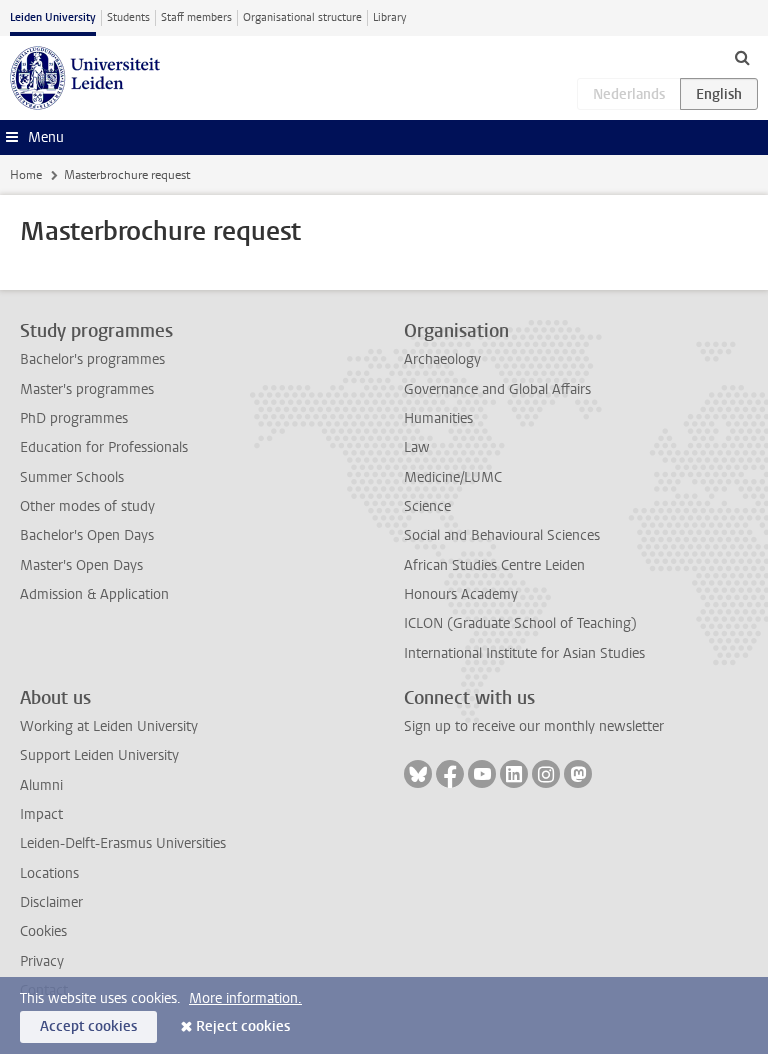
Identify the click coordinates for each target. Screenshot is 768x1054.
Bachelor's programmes (92, 359)
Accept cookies (88, 1026)
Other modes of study (87, 506)
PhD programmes (74, 418)
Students (128, 17)
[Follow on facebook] (450, 774)
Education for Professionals (104, 447)
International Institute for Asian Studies (524, 653)
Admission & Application (94, 594)
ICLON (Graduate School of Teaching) (520, 623)
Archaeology (442, 359)
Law (417, 447)
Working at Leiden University (109, 726)
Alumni (41, 785)
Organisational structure (302, 17)
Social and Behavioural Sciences (502, 535)
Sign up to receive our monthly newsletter (534, 726)
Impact (41, 814)
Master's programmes (87, 389)
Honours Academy (461, 594)
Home (26, 175)
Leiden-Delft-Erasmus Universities (123, 843)
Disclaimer (51, 902)
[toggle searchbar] (742, 57)
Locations (49, 873)
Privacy (42, 961)
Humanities (438, 418)
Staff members (196, 17)
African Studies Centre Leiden (494, 565)
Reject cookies (243, 1026)
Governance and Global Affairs (497, 389)
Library (389, 17)
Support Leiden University (99, 755)
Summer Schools (72, 477)
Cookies (43, 931)
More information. (245, 998)
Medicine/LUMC (453, 477)
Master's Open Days (81, 565)
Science (427, 506)
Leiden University (53, 17)
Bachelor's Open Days (87, 535)
